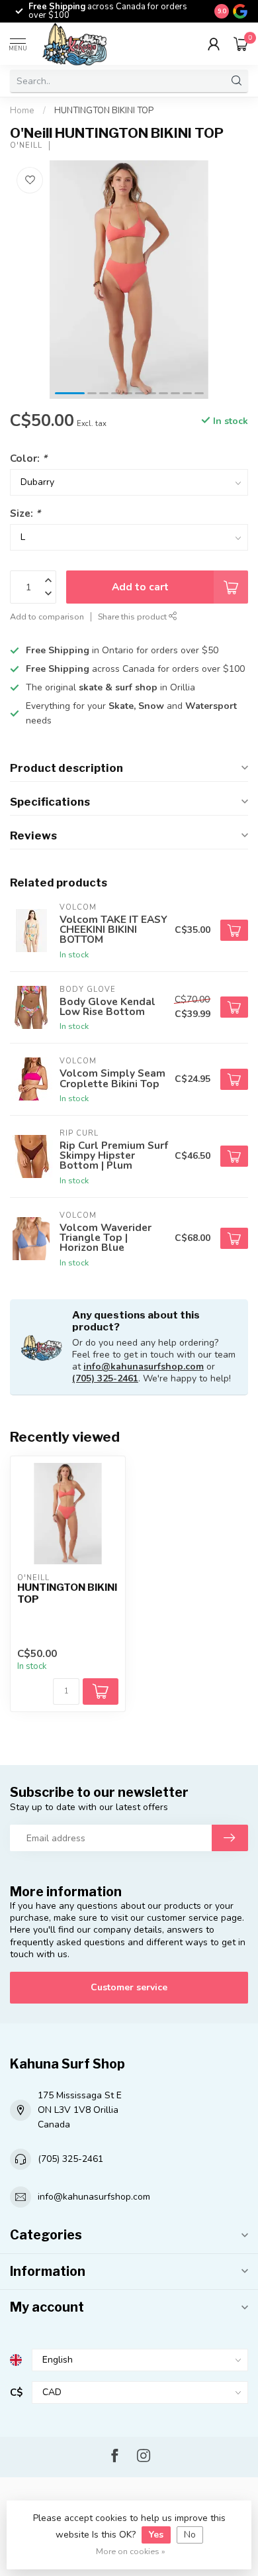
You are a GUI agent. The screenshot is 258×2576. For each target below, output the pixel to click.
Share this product (133, 617)
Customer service (129, 1987)
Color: (28, 458)
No (190, 2535)
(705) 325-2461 (105, 1378)
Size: (25, 513)
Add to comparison (47, 617)
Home (22, 111)
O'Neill (26, 145)
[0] (241, 44)
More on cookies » (131, 2551)
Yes (156, 2535)
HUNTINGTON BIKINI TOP (104, 111)
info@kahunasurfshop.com (144, 1367)
